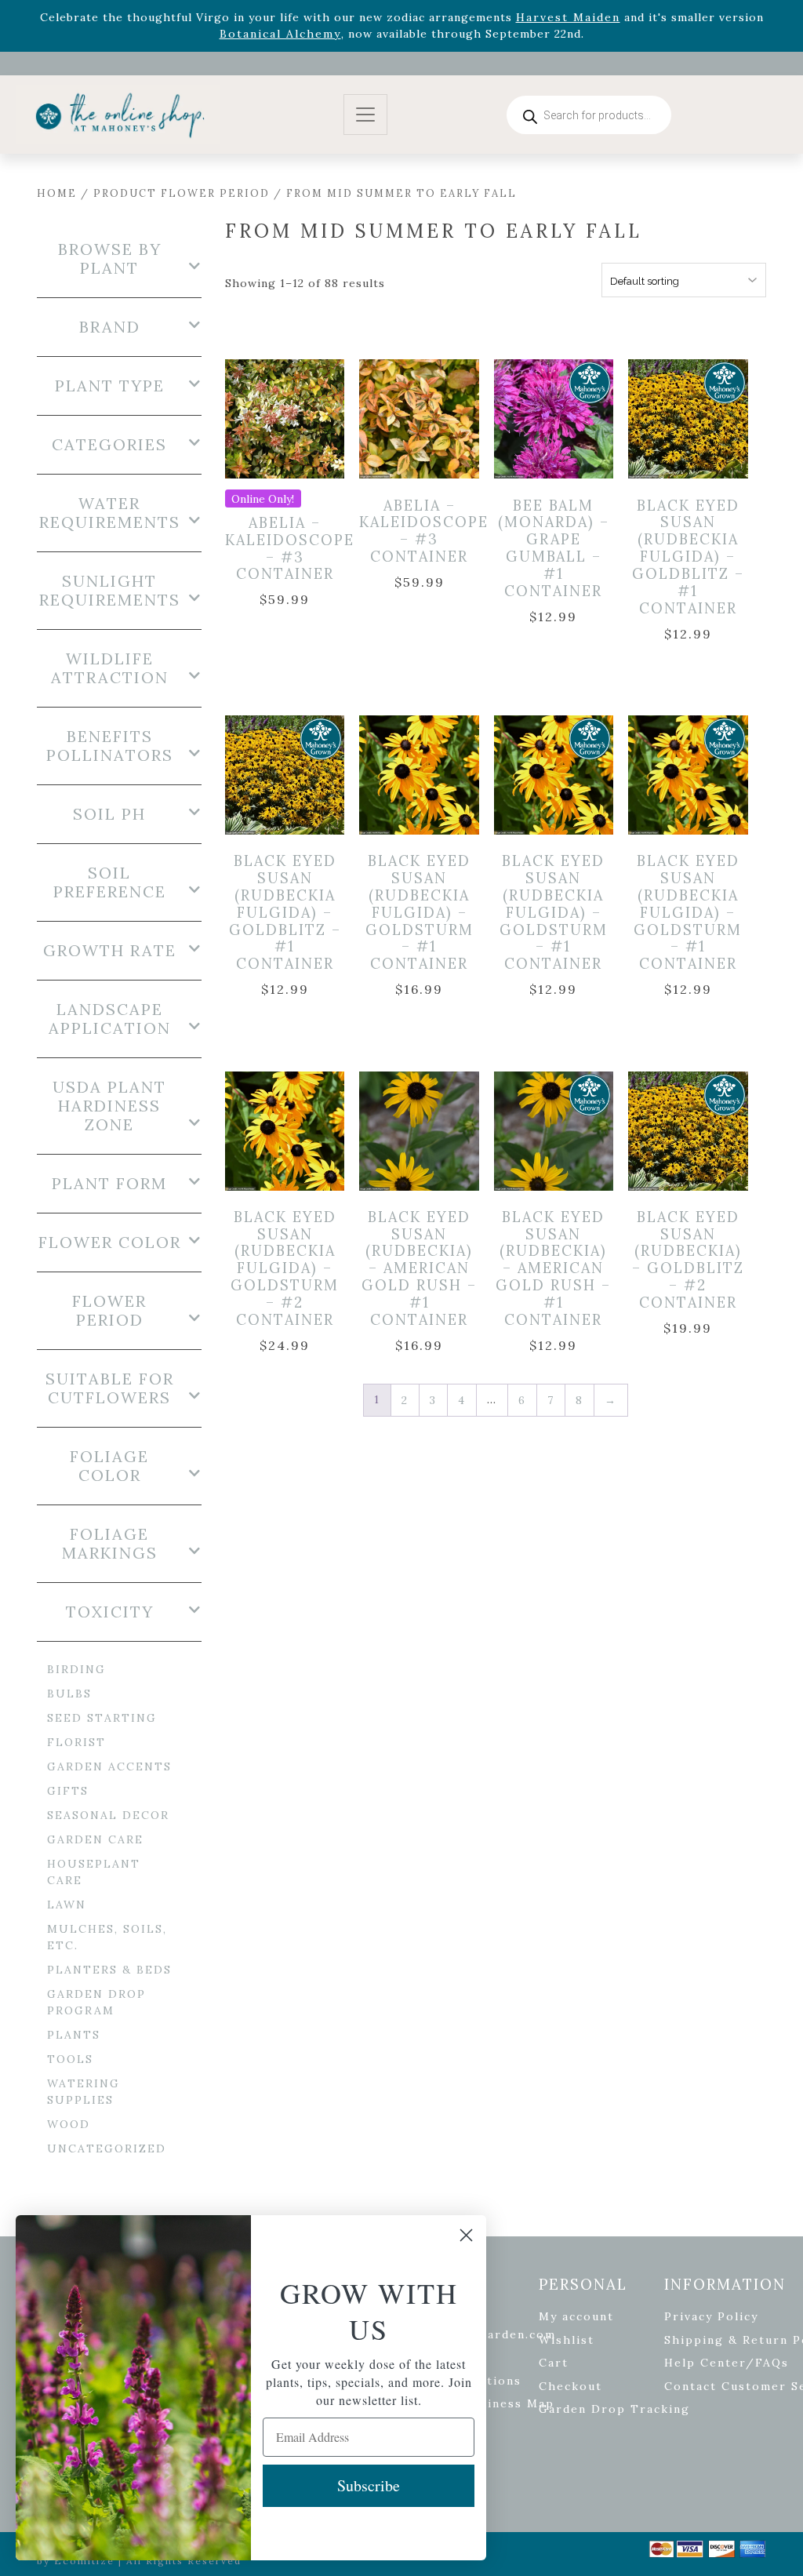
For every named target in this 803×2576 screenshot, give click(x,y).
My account (576, 2316)
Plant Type (110, 386)
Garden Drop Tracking (614, 2409)
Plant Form (109, 1184)
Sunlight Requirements (110, 591)
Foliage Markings (110, 1544)
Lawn (67, 1905)
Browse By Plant (110, 259)
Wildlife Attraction (110, 668)
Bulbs (69, 1694)
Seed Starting (102, 1718)
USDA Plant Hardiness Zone (109, 1106)
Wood (69, 2124)
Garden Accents (109, 1766)
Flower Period (109, 1311)
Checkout (570, 2386)
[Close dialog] (466, 2235)
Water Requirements (110, 513)
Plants (74, 2035)
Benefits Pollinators (110, 746)
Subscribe (369, 2485)
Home (57, 193)
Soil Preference (110, 882)
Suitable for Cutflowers (110, 1388)
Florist (76, 1742)
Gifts (68, 1791)
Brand (110, 327)
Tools (70, 2059)
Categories (109, 445)
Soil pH (109, 814)
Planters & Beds (109, 1970)
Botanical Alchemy (280, 34)
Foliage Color (109, 1466)
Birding (76, 1669)
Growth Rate (110, 951)
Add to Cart (296, 420)
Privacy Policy (711, 2316)
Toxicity (110, 1612)
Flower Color (110, 1243)
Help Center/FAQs (727, 2363)
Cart (554, 2363)
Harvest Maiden (568, 17)
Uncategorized (107, 2148)
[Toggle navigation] (365, 115)
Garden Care (95, 1839)
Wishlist (567, 2340)
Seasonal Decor (108, 1815)
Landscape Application (110, 1019)
